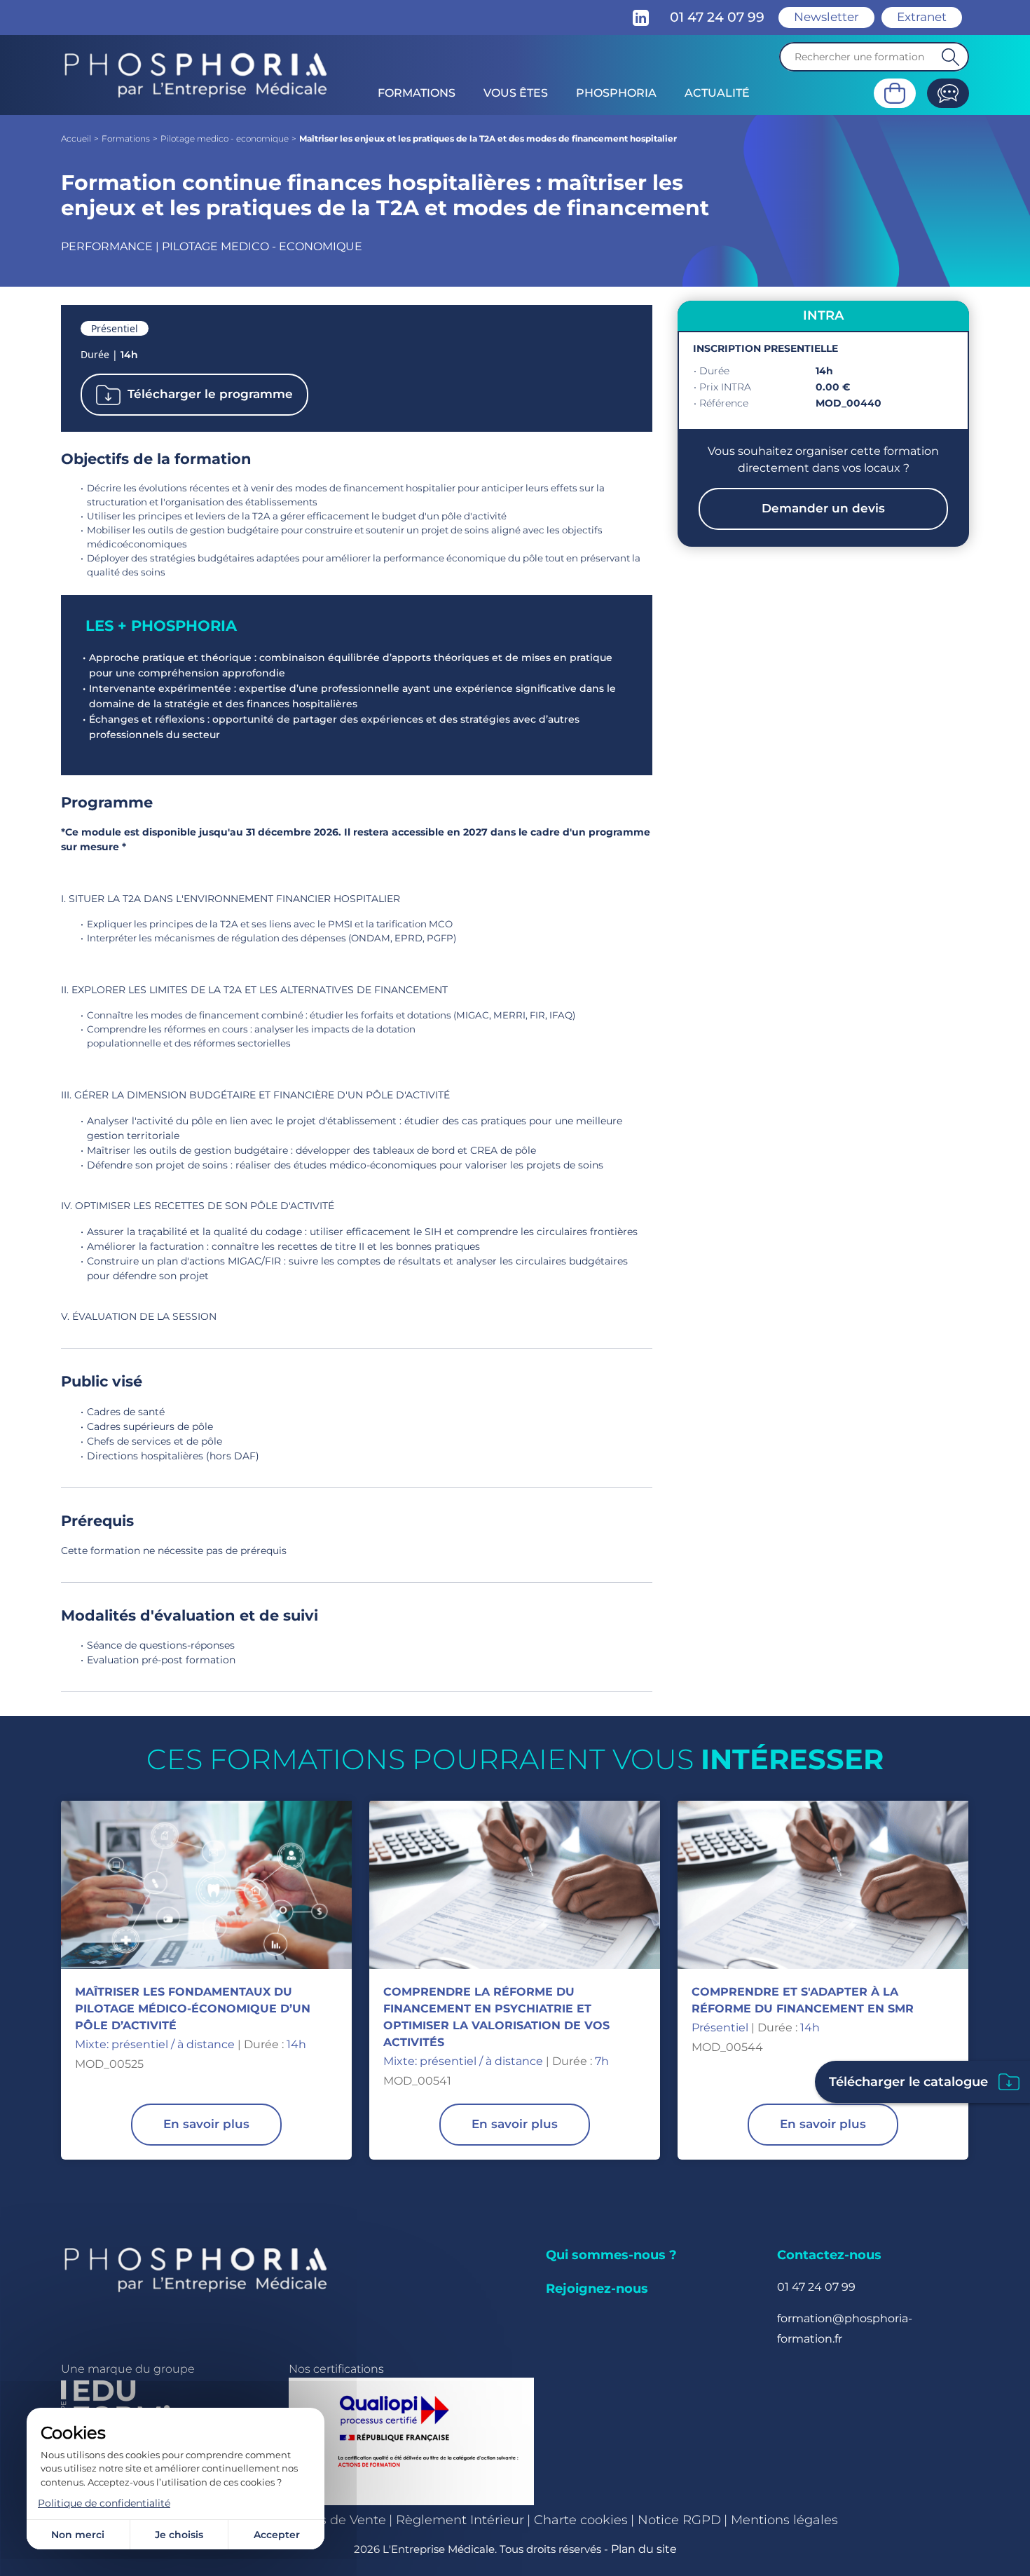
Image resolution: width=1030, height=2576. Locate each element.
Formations (417, 93)
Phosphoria (616, 93)
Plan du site (644, 2549)
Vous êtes (516, 93)
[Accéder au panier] (895, 93)
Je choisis (179, 2535)
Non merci (78, 2535)
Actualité (717, 93)
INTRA (823, 315)
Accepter (277, 2535)
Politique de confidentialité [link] (104, 2503)
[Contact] (948, 93)
